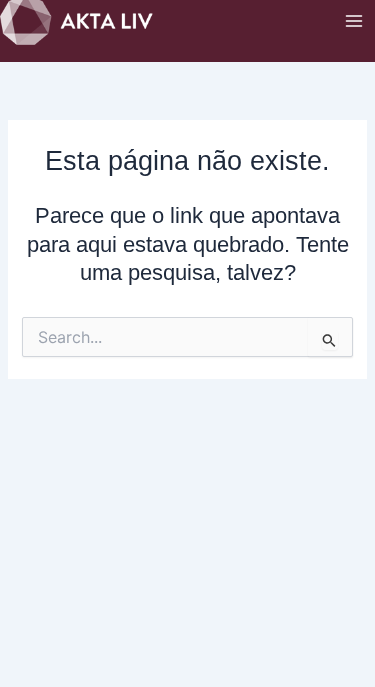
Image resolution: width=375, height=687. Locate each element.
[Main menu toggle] (354, 21)
